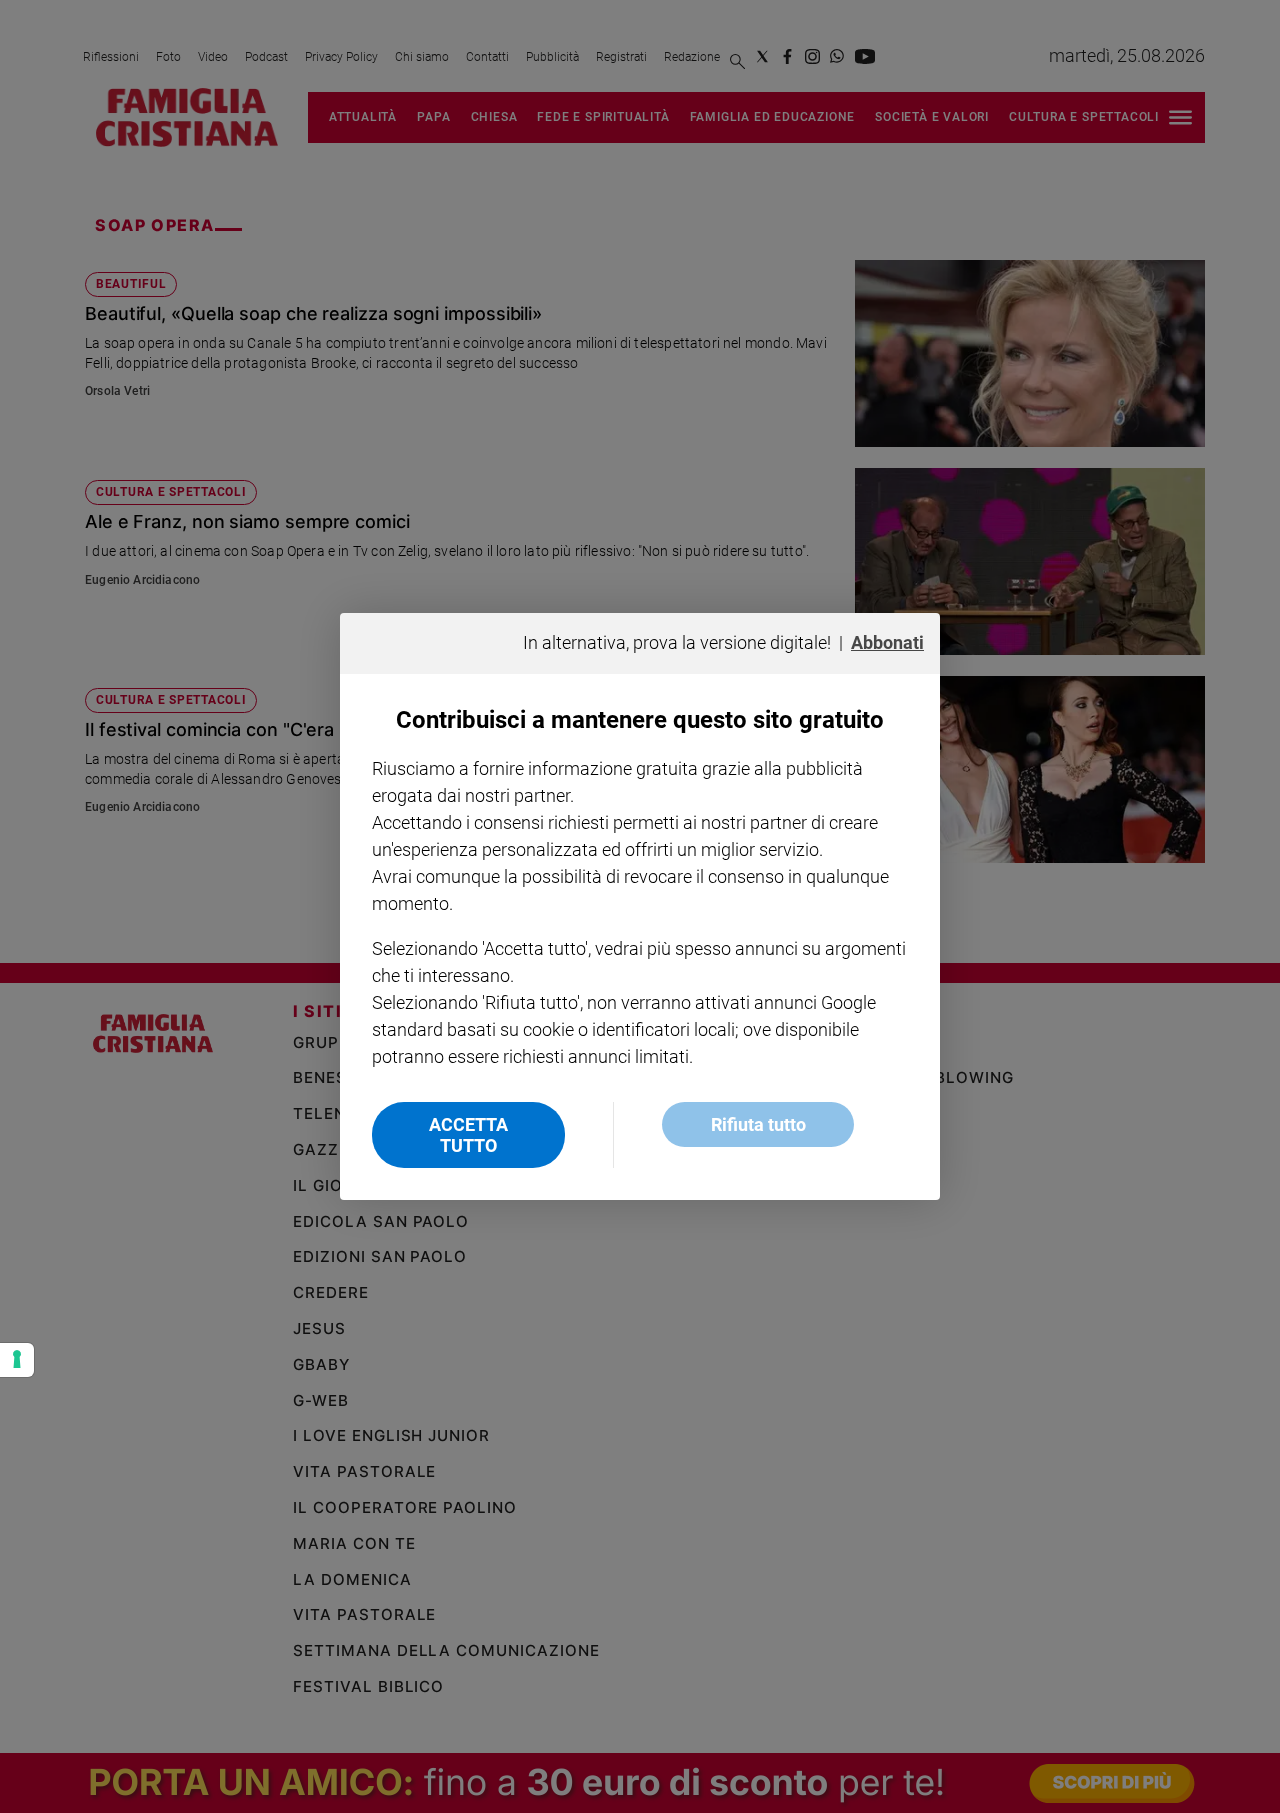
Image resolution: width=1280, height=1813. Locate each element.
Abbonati (887, 642)
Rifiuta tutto (758, 1124)
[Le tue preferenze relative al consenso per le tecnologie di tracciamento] (17, 1360)
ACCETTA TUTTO (468, 1135)
